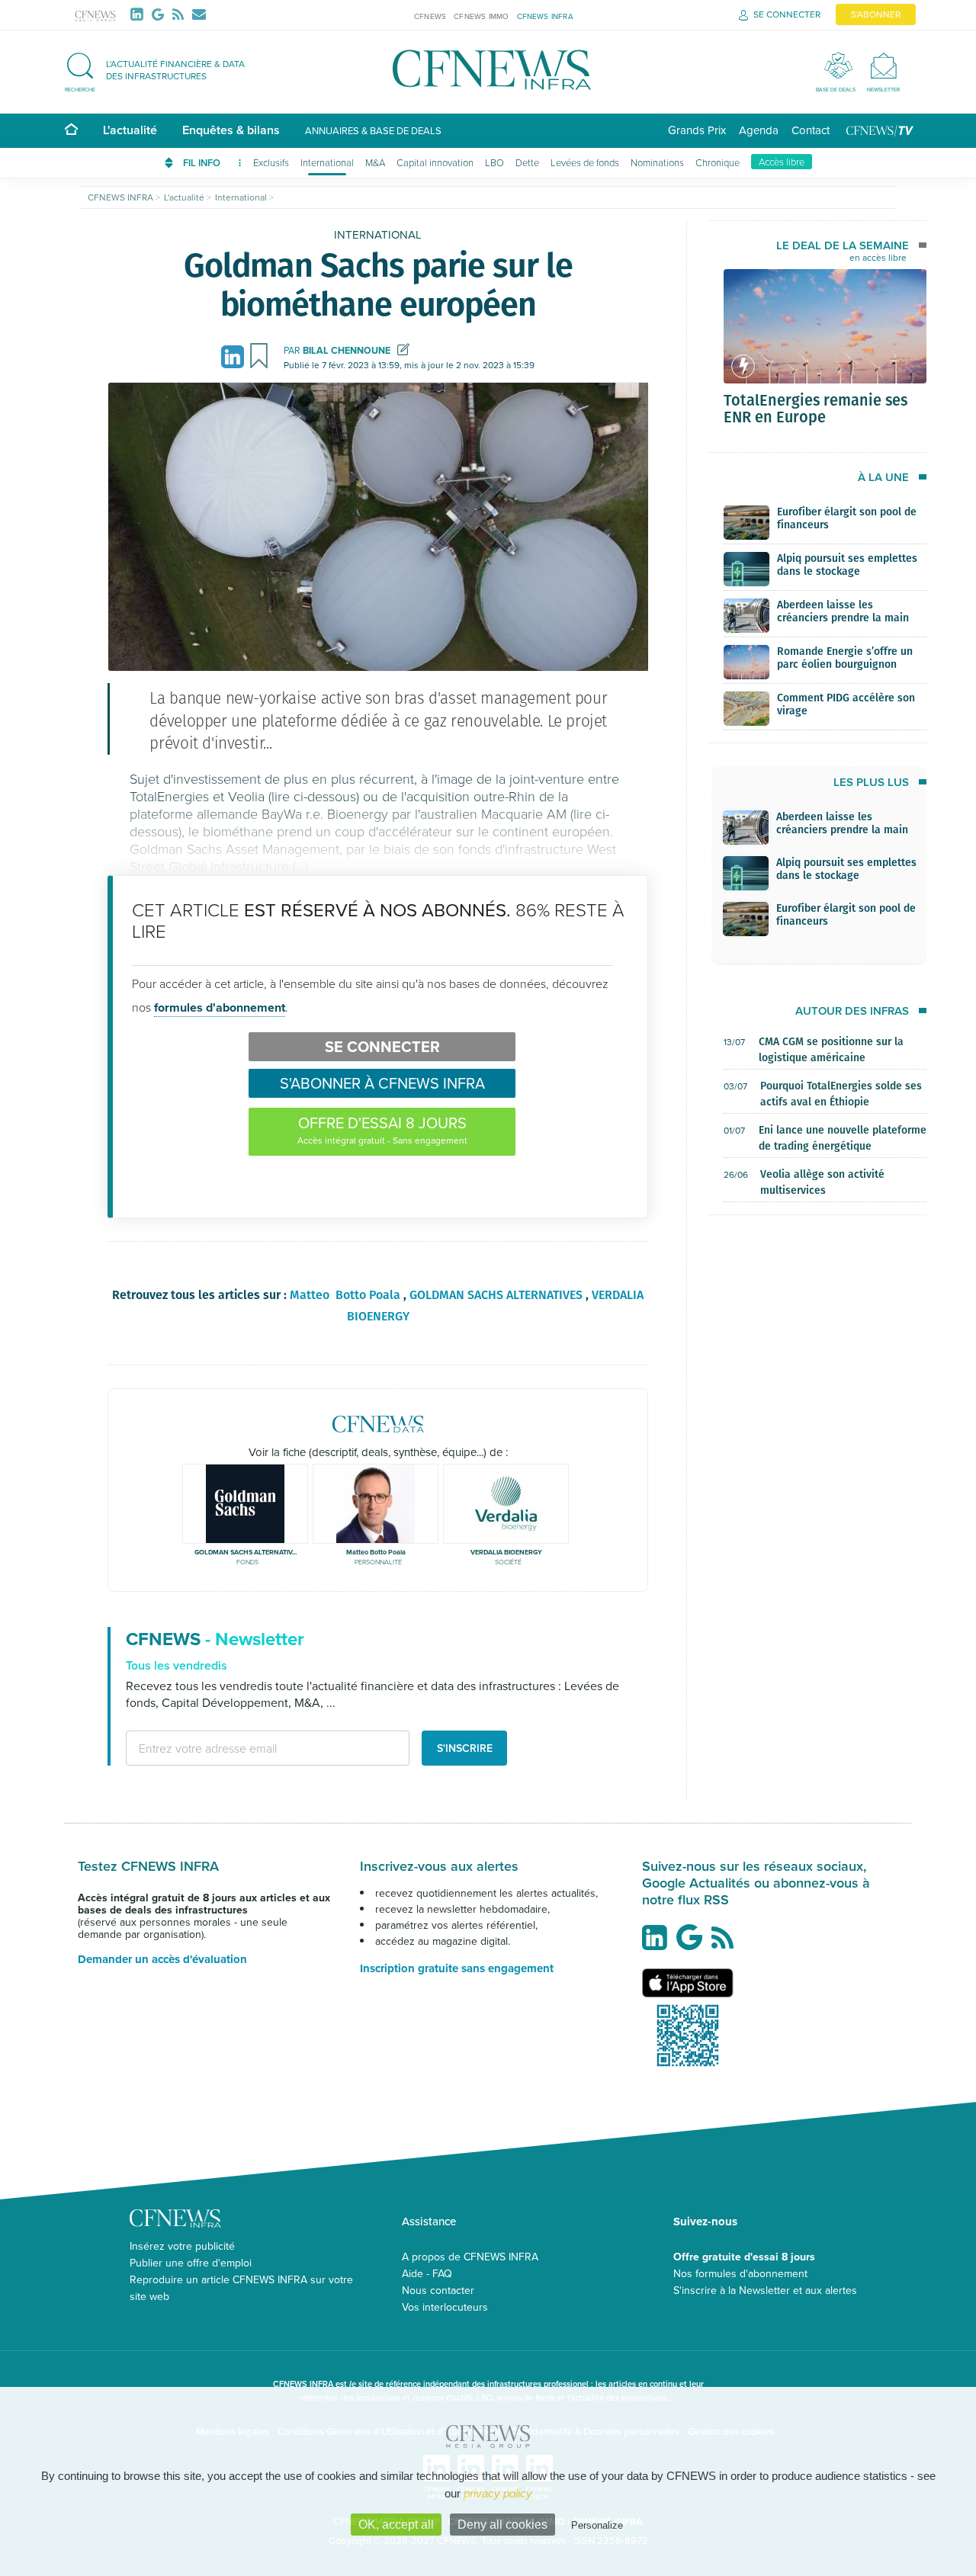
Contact (811, 130)
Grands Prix (697, 130)
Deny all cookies (502, 2525)
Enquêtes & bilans (231, 130)
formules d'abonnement (220, 1007)
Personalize (597, 2525)
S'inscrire (465, 1748)
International (327, 162)
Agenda (759, 130)
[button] (162, 70)
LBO (494, 162)
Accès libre (782, 162)
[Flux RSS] (181, 14)
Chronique (718, 162)
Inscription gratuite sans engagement (457, 1968)
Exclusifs (271, 162)
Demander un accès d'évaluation (162, 1959)
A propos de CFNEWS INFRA (470, 2257)
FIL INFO (203, 163)
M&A (375, 162)
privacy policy (498, 2493)
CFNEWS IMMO (481, 16)
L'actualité (130, 130)
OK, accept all (396, 2525)
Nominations (657, 162)
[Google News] (161, 14)
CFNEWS (430, 16)
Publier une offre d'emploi (191, 2263)
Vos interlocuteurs (445, 2307)
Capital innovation (435, 162)
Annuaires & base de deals (373, 130)
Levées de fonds (585, 162)
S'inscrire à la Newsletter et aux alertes (765, 2290)
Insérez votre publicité (182, 2246)
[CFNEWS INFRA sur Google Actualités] (693, 1943)
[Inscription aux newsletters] (199, 14)
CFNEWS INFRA (545, 16)
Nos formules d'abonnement (740, 2273)
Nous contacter (438, 2290)
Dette (527, 162)
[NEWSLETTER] (883, 65)
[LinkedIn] (140, 14)
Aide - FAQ (427, 2273)
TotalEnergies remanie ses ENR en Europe (815, 408)
